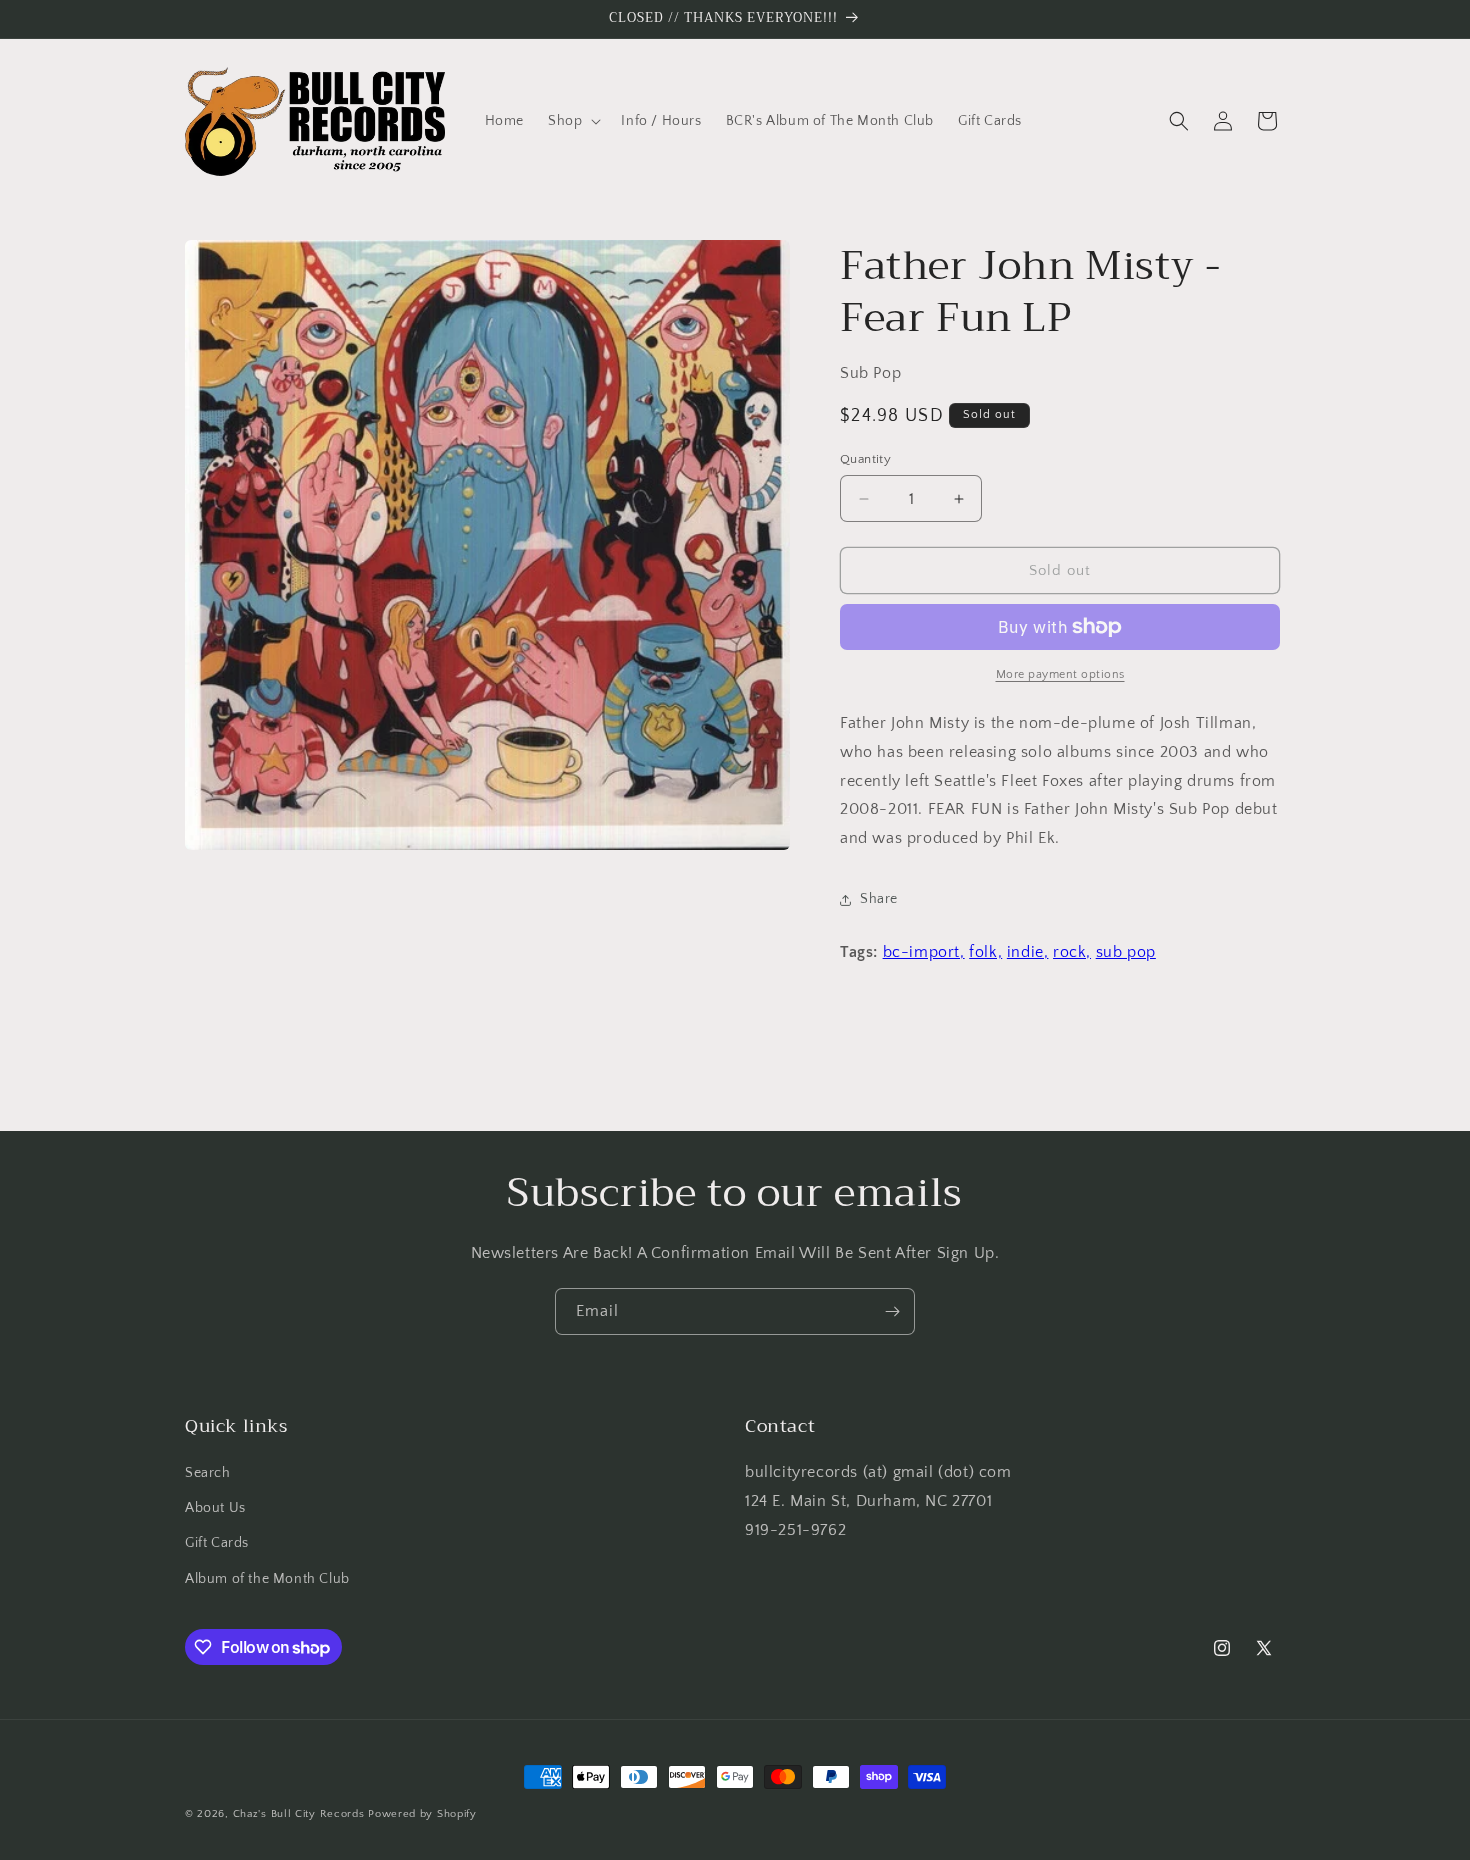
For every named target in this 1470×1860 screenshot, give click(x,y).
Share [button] (879, 899)
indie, (1028, 952)
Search (208, 1473)
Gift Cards (217, 1543)
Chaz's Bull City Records (299, 1814)
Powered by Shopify (422, 1814)
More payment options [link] (1060, 674)
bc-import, (924, 952)
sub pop (1126, 952)
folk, (985, 952)
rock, (1072, 952)
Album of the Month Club (267, 1579)
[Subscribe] (892, 1311)
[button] (572, 121)
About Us (215, 1508)
